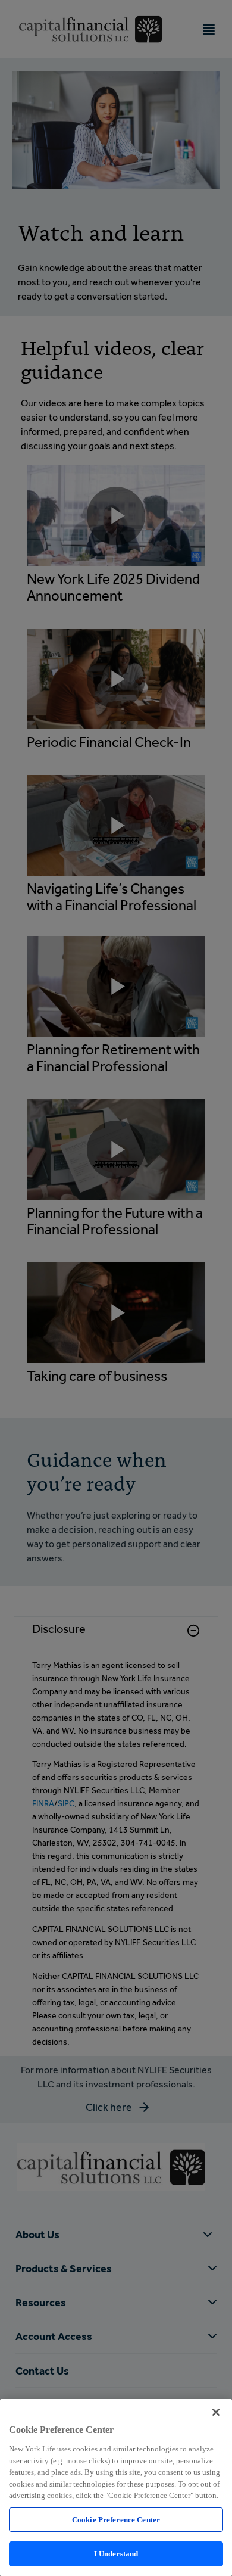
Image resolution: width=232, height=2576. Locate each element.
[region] (116, 2488)
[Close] (216, 2412)
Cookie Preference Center (116, 2520)
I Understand (116, 2554)
